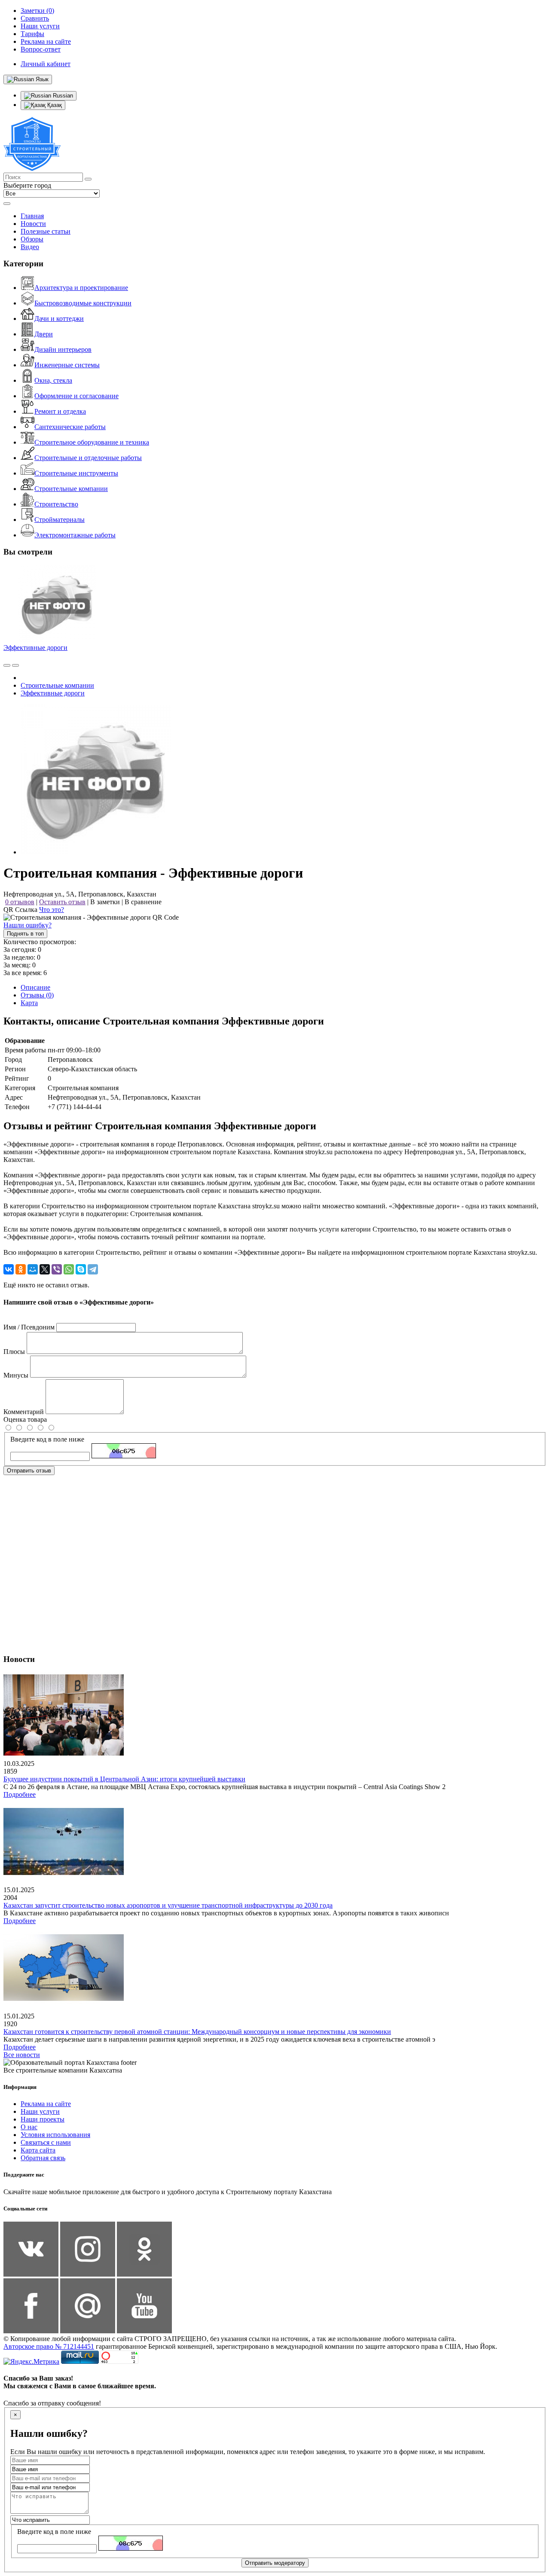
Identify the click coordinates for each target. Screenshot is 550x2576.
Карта (29, 1003)
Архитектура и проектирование (81, 288)
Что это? (52, 910)
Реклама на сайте (46, 2104)
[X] (45, 1269)
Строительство (56, 504)
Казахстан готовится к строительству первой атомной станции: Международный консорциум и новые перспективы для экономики (197, 2032)
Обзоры (32, 239)
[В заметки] (15, 665)
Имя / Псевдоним (29, 1327)
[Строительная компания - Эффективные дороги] (96, 852)
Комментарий (24, 1412)
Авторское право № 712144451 (49, 2346)
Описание (35, 987)
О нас (29, 2127)
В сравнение (143, 902)
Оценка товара (25, 1419)
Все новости (22, 2055)
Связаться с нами (46, 2142)
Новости (33, 224)
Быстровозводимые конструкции (83, 303)
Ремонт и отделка (60, 411)
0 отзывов (20, 902)
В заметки (105, 902)
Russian (62, 96)
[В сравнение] (7, 665)
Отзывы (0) (37, 995)
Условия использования (55, 2135)
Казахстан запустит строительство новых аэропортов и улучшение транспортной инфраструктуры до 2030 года (168, 1905)
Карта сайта (38, 2150)
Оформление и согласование (76, 396)
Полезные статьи (46, 231)
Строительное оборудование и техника (92, 442)
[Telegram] (93, 1269)
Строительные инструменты (76, 473)
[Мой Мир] (33, 1269)
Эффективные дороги (35, 648)
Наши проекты (43, 2119)
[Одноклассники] (21, 1269)
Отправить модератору (275, 2563)
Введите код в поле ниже (47, 1439)
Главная (32, 216)
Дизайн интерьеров (63, 349)
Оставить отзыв (62, 902)
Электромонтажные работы (75, 535)
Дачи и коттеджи (59, 319)
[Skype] (81, 1269)
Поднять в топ (25, 934)
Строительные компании (71, 489)
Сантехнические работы (70, 427)
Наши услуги (40, 2111)
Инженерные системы (67, 365)
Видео (30, 247)
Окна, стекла (53, 380)
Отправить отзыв (29, 1471)
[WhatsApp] (69, 1269)
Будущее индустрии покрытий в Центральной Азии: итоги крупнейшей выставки (124, 1779)
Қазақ (54, 105)
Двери (44, 334)
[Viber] (57, 1269)
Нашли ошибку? (27, 925)
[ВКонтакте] (9, 1269)
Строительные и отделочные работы (88, 458)
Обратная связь (43, 2158)
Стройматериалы (60, 520)
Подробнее (20, 1794)
